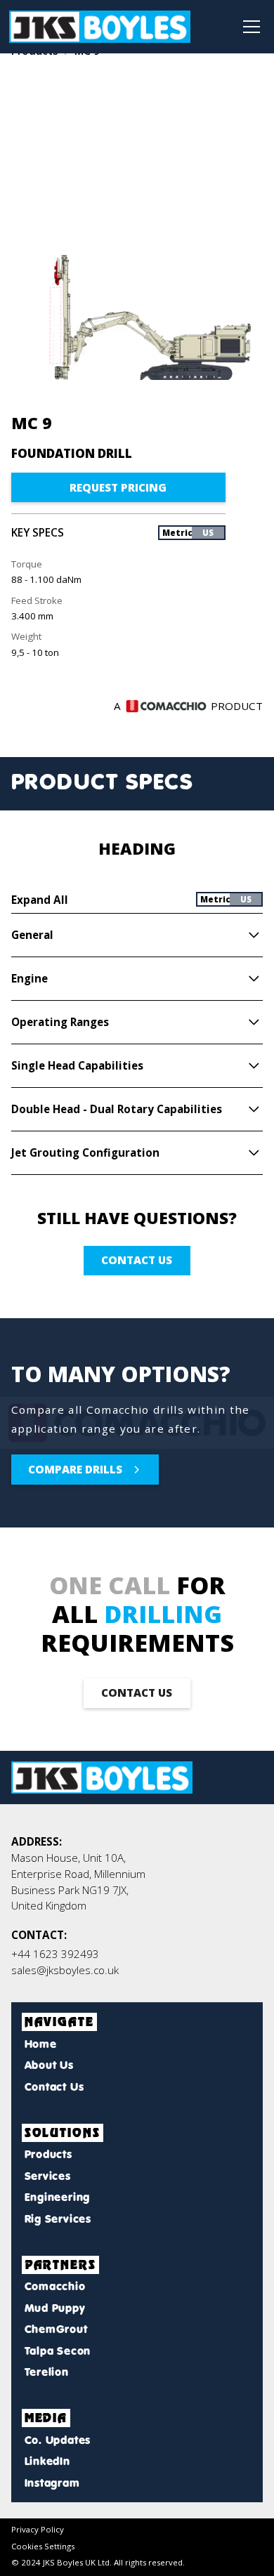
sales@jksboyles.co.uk (65, 1970)
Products (48, 2154)
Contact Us (54, 2087)
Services (48, 2176)
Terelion (47, 2372)
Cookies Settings (43, 2546)
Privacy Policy (38, 2529)
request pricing (118, 487)
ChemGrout (56, 2329)
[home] (100, 27)
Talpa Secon (58, 2351)
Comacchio (55, 2286)
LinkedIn (47, 2461)
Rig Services (58, 2219)
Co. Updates (58, 2440)
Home (41, 2044)
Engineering (57, 2197)
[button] (249, 27)
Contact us (137, 1260)
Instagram (52, 2483)
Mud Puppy (55, 2308)
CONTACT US (137, 1693)
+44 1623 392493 (55, 1954)
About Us (49, 2065)
